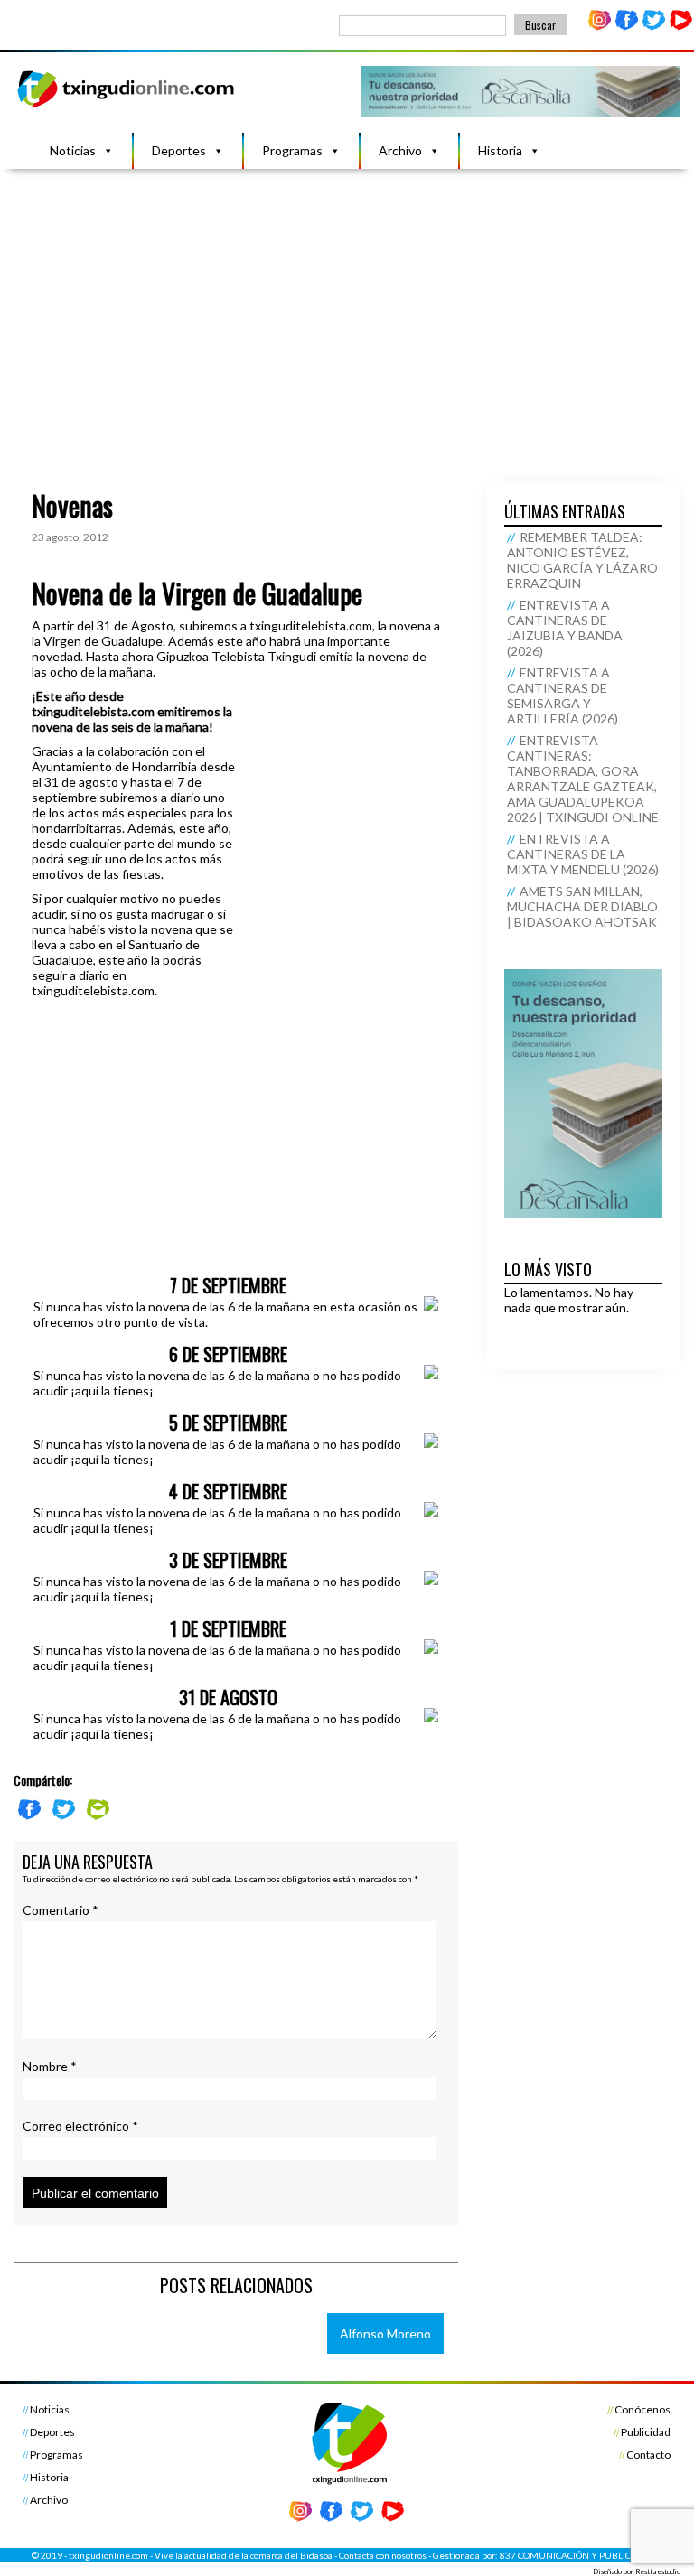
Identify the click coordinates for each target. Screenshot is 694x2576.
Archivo (400, 150)
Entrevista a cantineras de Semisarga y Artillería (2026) (563, 695)
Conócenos (642, 2409)
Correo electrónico (80, 2126)
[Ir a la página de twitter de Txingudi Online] (653, 27)
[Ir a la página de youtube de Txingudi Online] (680, 27)
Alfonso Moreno (385, 2333)
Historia (500, 150)
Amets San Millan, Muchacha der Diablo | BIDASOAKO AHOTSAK (582, 906)
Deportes (179, 150)
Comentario (61, 1910)
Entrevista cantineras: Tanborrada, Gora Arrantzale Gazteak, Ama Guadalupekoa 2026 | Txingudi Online (583, 779)
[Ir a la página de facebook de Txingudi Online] (627, 27)
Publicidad (646, 2432)
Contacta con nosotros (383, 2555)
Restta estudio (658, 2571)
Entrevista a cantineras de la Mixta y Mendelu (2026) (583, 854)
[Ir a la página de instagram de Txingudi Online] (600, 27)
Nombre (50, 2066)
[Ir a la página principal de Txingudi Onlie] (127, 107)
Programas (292, 150)
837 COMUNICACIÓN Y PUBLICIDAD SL (581, 2555)
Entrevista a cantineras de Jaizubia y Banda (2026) (565, 628)
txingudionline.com (108, 2555)
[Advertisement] (347, 304)
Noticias (73, 150)
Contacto (648, 2455)
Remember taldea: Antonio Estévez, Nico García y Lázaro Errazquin (582, 560)
